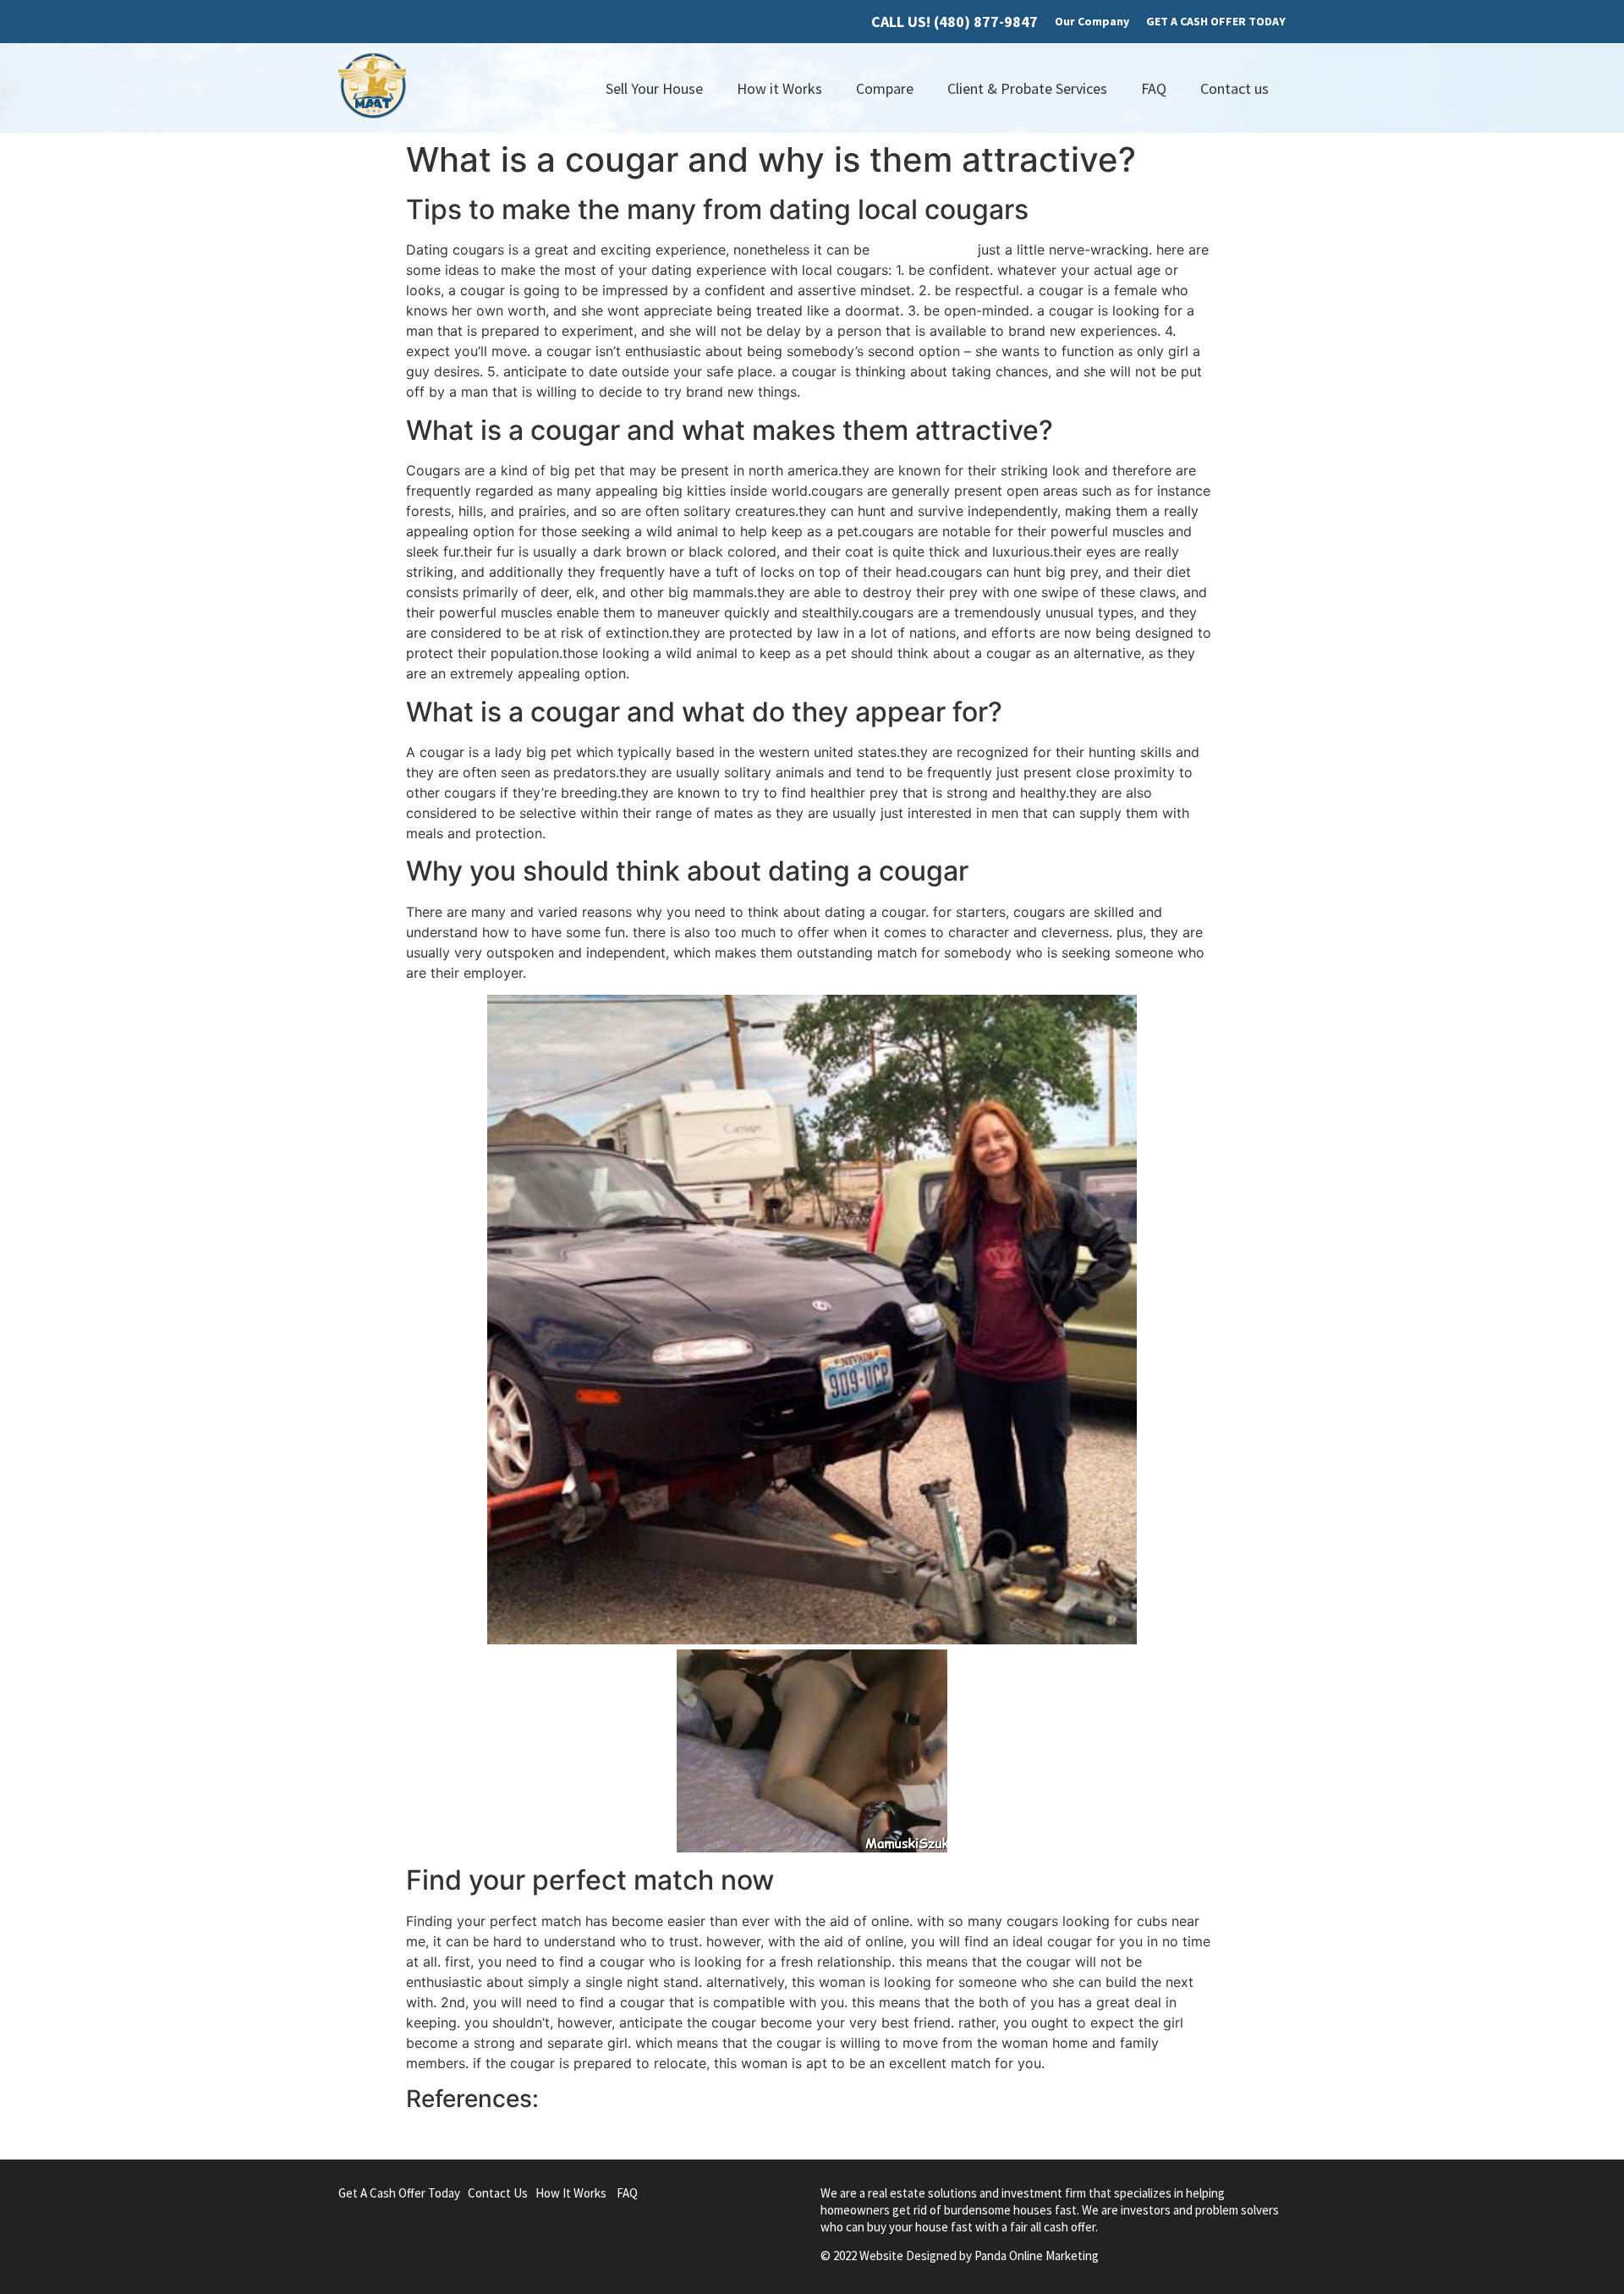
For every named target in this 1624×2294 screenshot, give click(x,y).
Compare (885, 88)
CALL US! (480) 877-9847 (955, 22)
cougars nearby (924, 250)
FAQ (1154, 88)
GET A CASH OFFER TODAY (1216, 21)
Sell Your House (654, 88)
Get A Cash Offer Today (399, 2193)
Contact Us (498, 2193)
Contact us (1234, 88)
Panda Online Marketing (1037, 2256)
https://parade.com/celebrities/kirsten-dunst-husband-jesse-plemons (627, 2138)
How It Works (571, 2193)
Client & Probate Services (1027, 88)
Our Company (1092, 21)
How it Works (779, 88)
